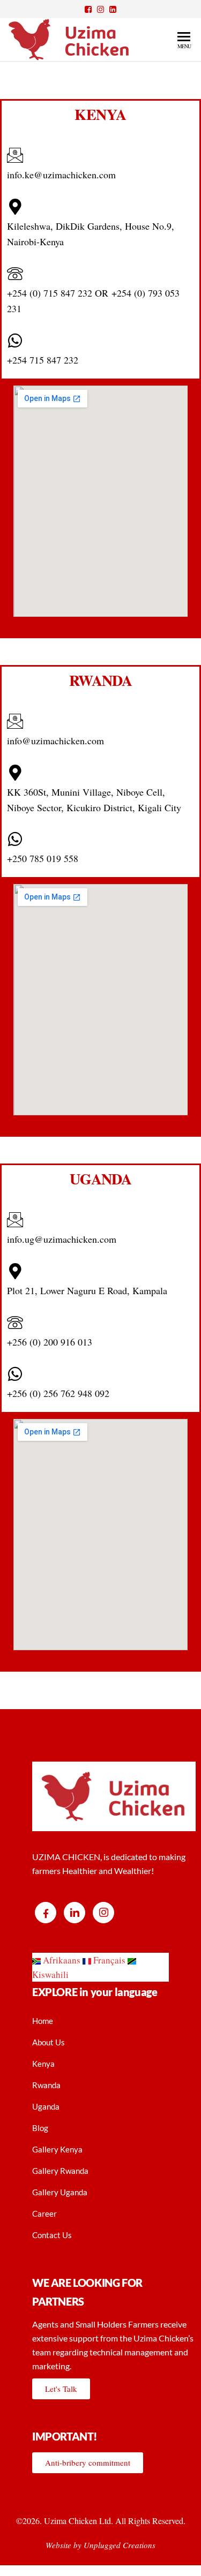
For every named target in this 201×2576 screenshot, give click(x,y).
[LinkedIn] (75, 1913)
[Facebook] (46, 1913)
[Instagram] (103, 1913)
